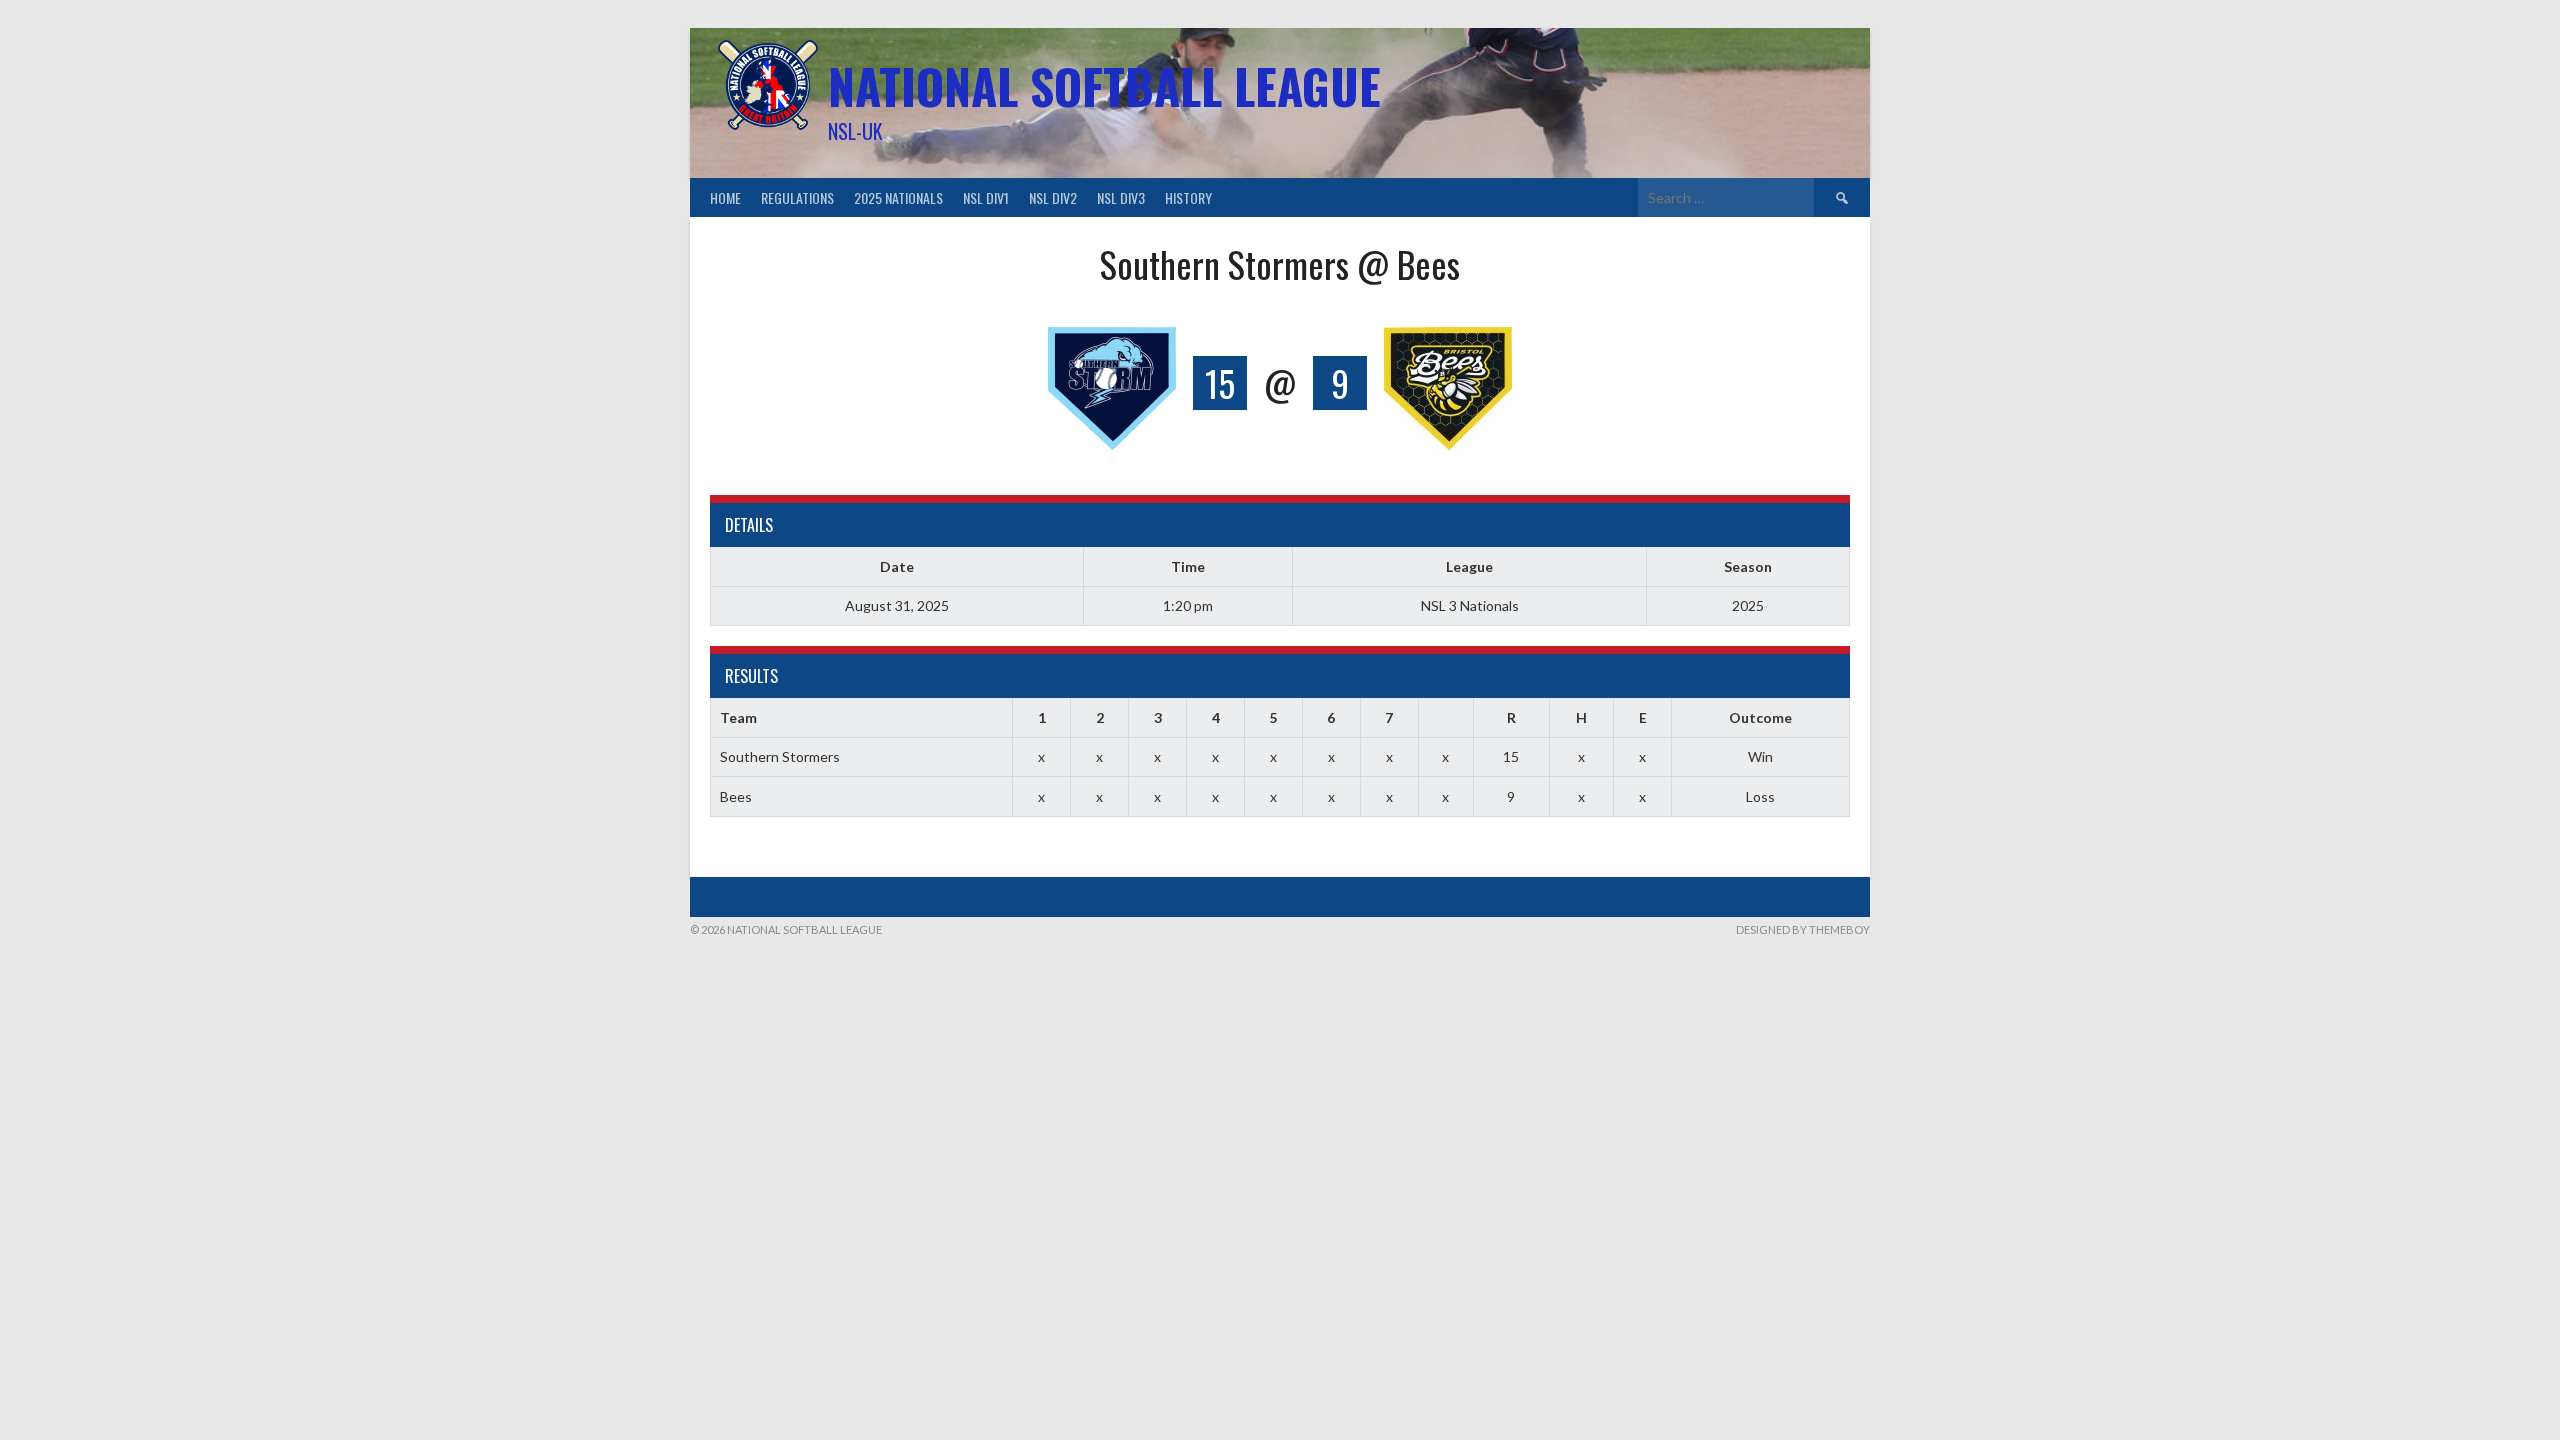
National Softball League (1104, 85)
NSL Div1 (986, 197)
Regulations (797, 197)
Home (725, 197)
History (1188, 197)
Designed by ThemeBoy (1803, 929)
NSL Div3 (1121, 197)
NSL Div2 (1053, 197)
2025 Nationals (898, 197)
